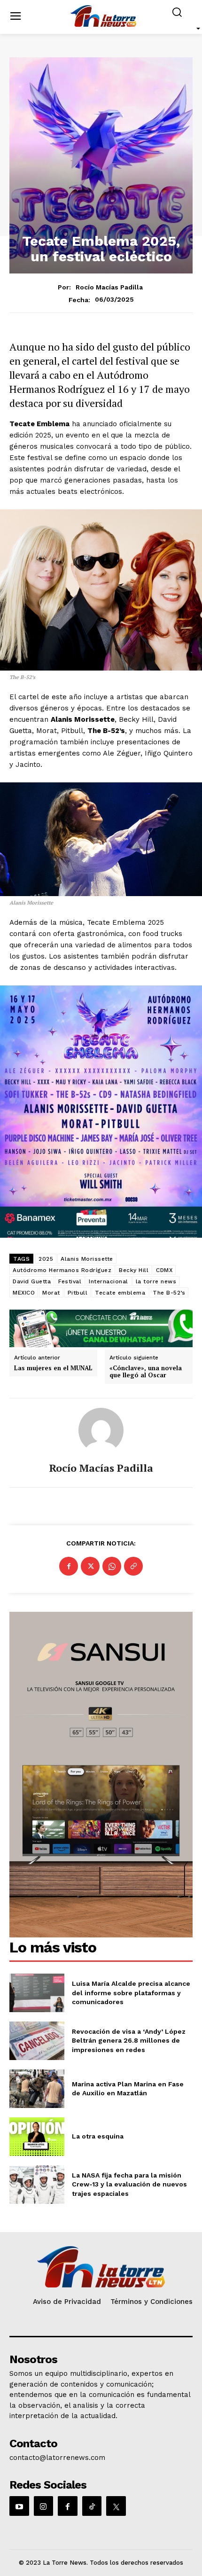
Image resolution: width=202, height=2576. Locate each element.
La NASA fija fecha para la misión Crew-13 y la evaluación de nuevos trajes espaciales (129, 2184)
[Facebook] (69, 1566)
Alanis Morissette (87, 1259)
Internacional (109, 1281)
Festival (70, 1281)
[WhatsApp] (112, 1566)
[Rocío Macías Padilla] (101, 1430)
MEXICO (24, 1293)
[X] (116, 2506)
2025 (46, 1259)
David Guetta (32, 1281)
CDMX (164, 1270)
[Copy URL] (133, 1566)
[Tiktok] (92, 2506)
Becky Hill (134, 1270)
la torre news (156, 1281)
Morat (51, 1293)
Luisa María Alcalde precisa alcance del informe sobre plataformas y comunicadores (131, 1993)
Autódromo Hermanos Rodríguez (62, 1270)
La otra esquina (98, 2136)
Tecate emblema (120, 1293)
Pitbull (78, 1293)
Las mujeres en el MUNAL (53, 1368)
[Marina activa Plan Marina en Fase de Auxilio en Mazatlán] (37, 2089)
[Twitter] (90, 1566)
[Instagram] (44, 2506)
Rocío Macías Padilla (109, 287)
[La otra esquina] (37, 2137)
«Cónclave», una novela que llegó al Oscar (146, 1372)
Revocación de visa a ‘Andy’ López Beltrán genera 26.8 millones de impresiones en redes (129, 2041)
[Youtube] (19, 2506)
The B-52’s (169, 1293)
